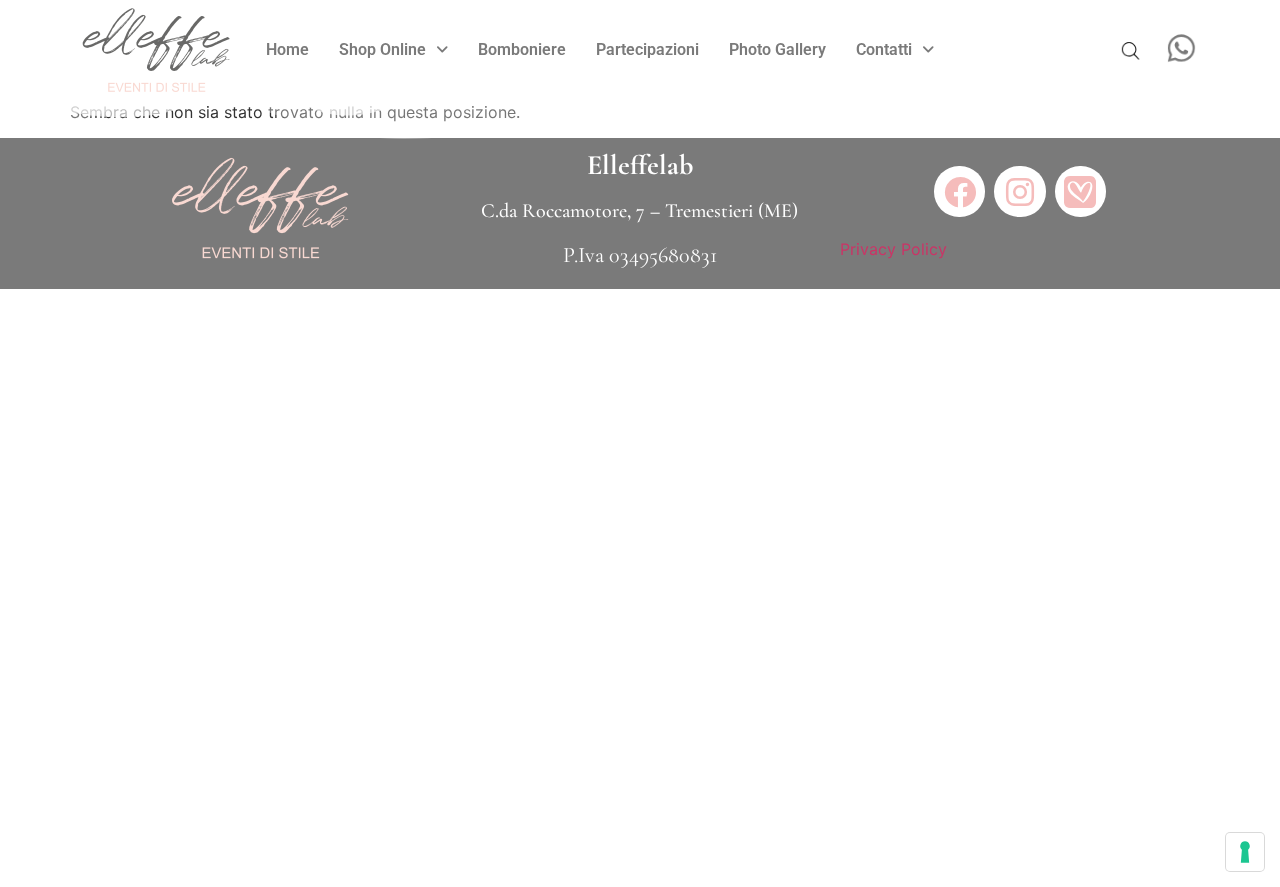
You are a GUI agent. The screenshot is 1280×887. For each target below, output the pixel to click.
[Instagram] (1019, 191)
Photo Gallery (777, 49)
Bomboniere (522, 49)
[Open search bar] (1129, 50)
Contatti (884, 49)
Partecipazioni (647, 49)
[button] (393, 50)
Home (287, 49)
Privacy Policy (893, 249)
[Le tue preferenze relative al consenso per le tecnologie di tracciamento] (1245, 852)
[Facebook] (959, 191)
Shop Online (382, 49)
